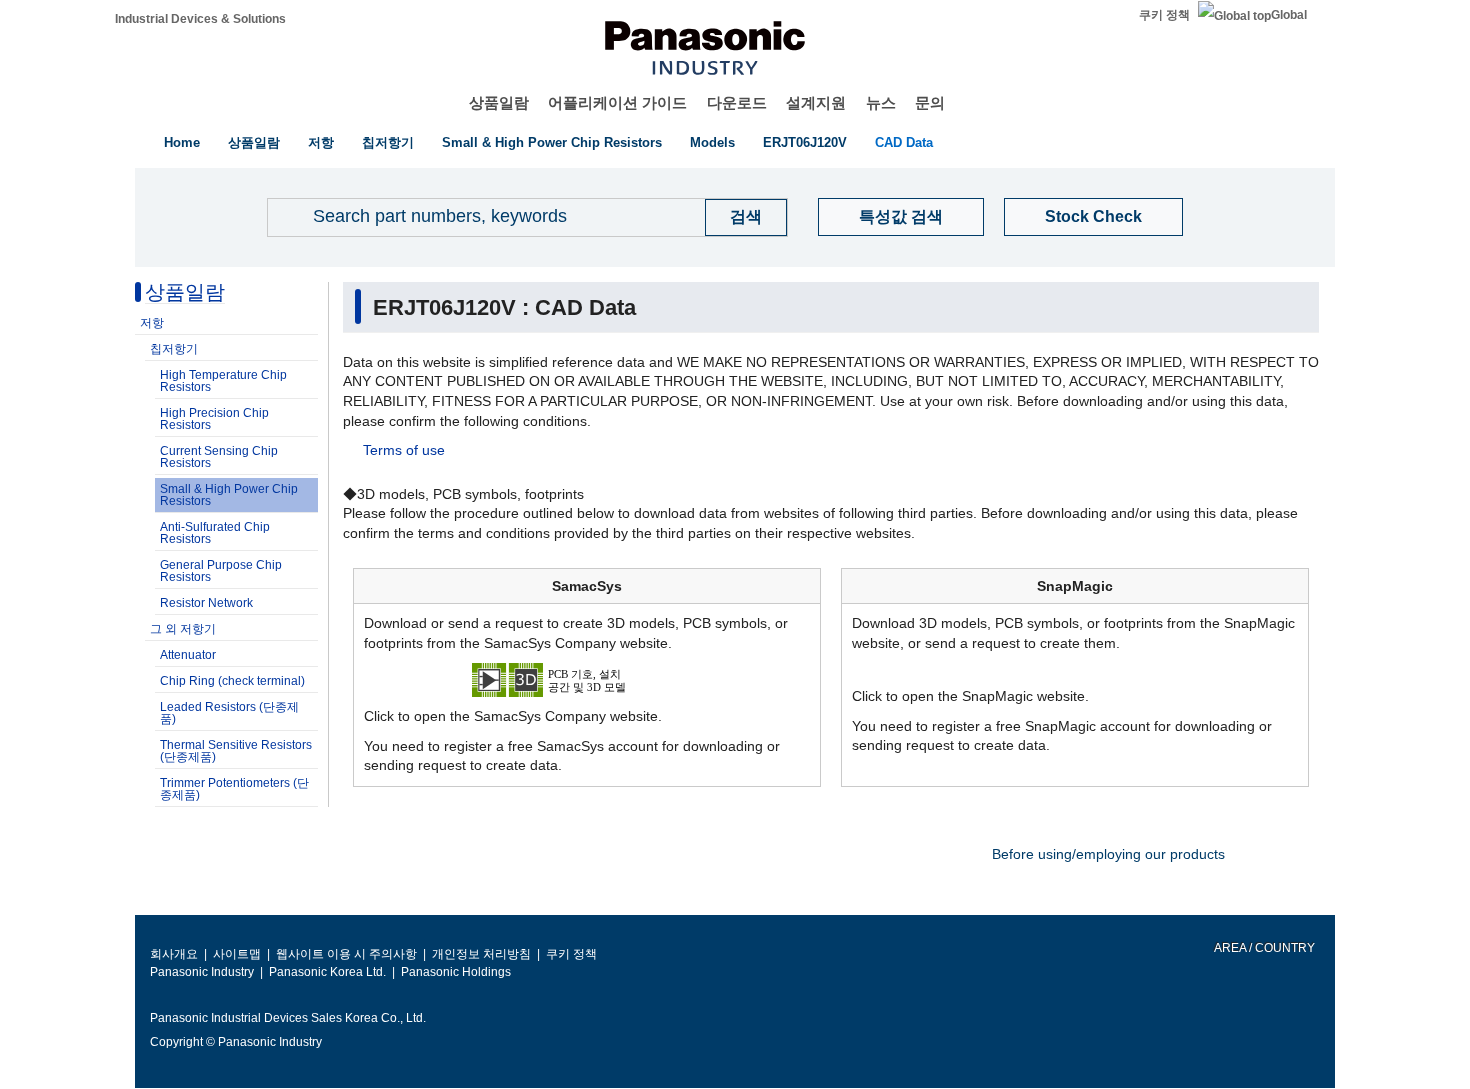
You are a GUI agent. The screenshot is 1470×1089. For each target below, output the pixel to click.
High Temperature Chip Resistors (223, 381)
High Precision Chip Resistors (214, 419)
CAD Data (904, 142)
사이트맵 (237, 954)
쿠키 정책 (1164, 15)
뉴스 (881, 102)
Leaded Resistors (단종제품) (229, 713)
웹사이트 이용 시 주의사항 (346, 954)
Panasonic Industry (202, 972)
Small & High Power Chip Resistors (552, 142)
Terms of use (404, 450)
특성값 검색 (901, 216)
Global (1289, 15)
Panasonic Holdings (456, 972)
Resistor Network (206, 603)
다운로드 (737, 102)
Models (712, 142)
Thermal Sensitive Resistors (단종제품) (236, 751)
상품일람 (499, 102)
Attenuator (188, 655)
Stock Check (1093, 216)
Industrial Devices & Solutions (200, 19)
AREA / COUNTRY (1263, 948)
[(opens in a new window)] (587, 679)
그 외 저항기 (183, 629)
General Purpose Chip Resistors (221, 571)
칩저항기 (388, 142)
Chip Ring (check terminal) (232, 681)
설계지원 (816, 102)
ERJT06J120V (805, 142)
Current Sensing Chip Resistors (219, 457)
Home (182, 142)
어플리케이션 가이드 (617, 102)
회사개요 (174, 954)
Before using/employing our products (1108, 854)
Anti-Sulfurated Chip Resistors (215, 533)
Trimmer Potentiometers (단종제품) (234, 789)
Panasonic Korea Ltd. (327, 972)
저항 (321, 142)
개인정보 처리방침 (481, 954)
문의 (930, 102)
